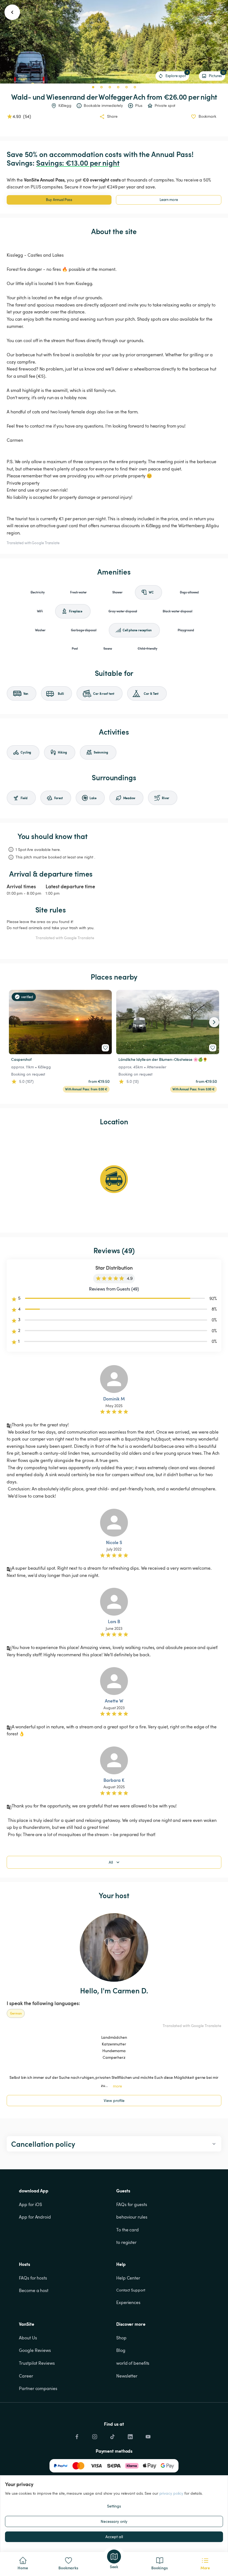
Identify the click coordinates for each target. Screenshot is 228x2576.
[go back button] (12, 12)
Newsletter (127, 2376)
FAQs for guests (132, 2204)
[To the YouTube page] (148, 2435)
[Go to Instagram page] (95, 2435)
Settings (114, 2506)
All (111, 1862)
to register (126, 2242)
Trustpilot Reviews (37, 2363)
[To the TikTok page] (112, 2435)
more (117, 2086)
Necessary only (114, 2521)
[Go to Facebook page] (77, 2435)
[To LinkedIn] (130, 2435)
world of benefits (133, 2363)
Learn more (169, 200)
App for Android (35, 2217)
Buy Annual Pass (59, 200)
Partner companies (38, 2388)
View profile (114, 2100)
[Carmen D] (114, 1947)
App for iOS (30, 2204)
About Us (28, 2338)
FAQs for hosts (33, 2278)
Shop (121, 2338)
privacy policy (171, 2493)
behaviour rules (132, 2217)
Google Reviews (35, 2350)
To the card (127, 2230)
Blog (121, 2350)
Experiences (128, 2302)
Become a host (34, 2290)
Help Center (128, 2278)
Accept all (114, 2537)
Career (26, 2376)
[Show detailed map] (114, 1179)
